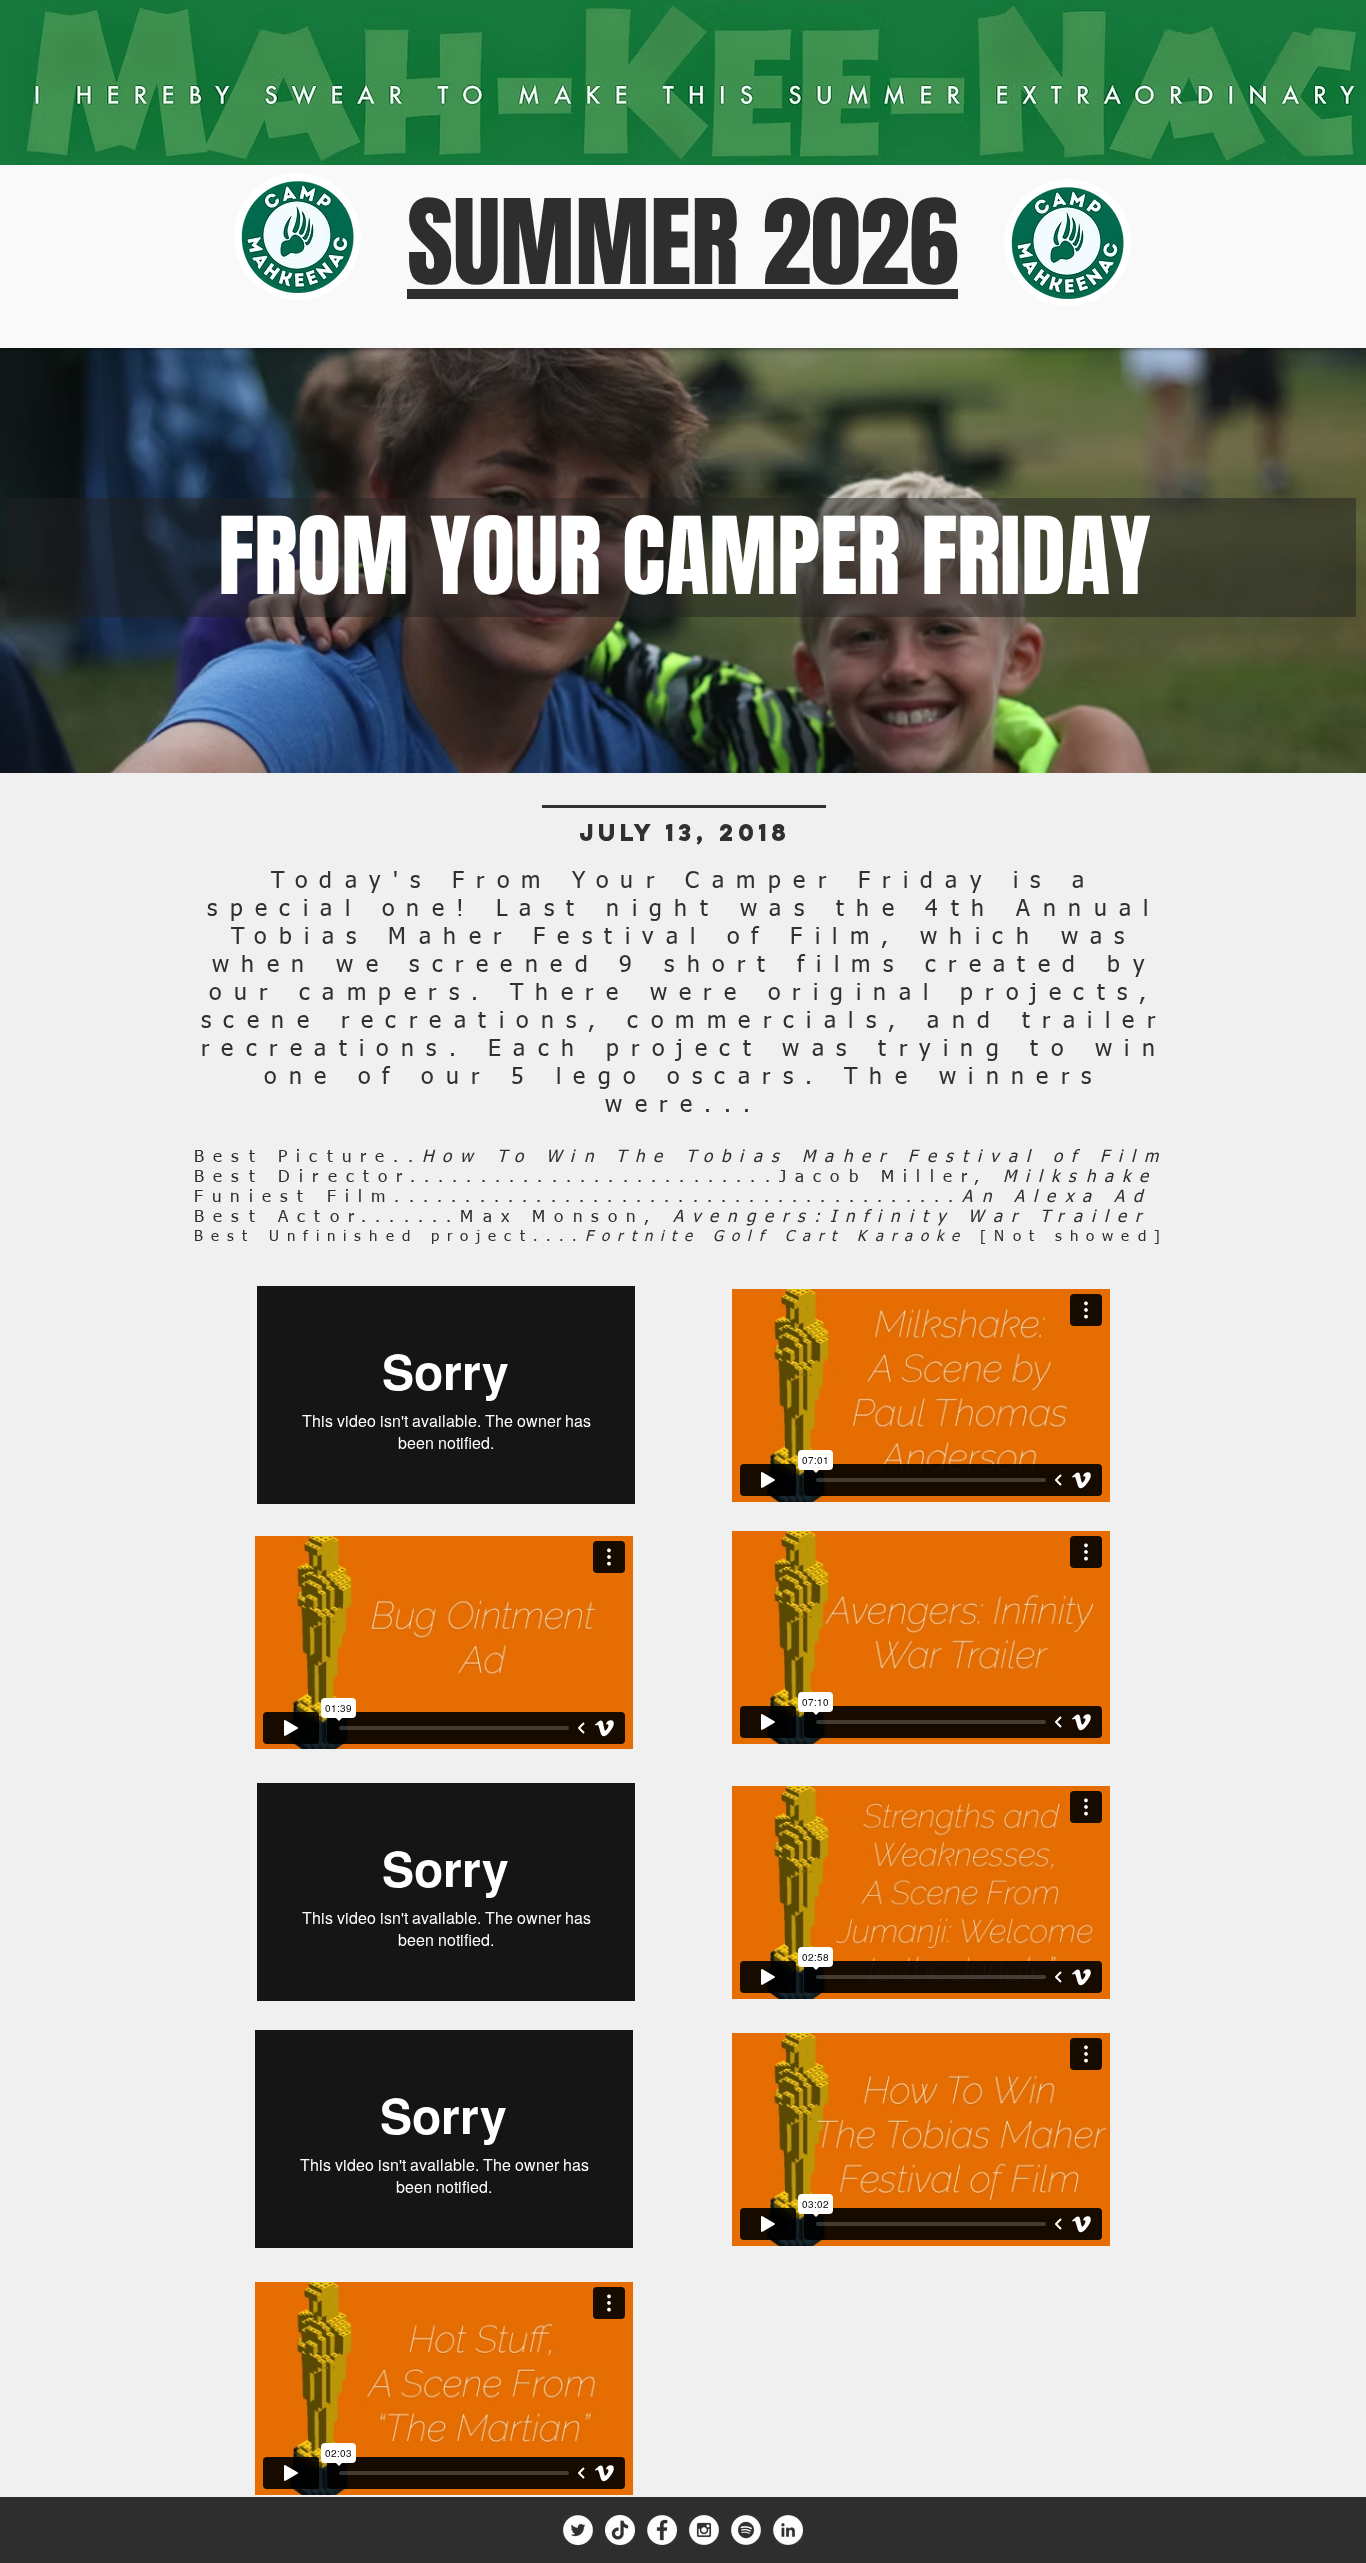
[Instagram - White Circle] (704, 2530)
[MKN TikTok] (620, 2530)
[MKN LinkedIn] (788, 2530)
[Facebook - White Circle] (662, 2530)
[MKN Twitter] (578, 2530)
